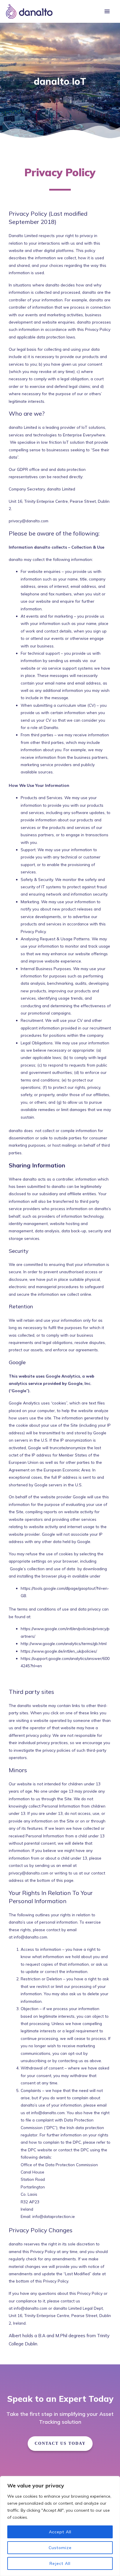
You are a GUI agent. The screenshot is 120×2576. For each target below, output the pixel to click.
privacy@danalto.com (29, 521)
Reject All (60, 2563)
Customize (60, 2548)
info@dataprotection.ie (54, 2216)
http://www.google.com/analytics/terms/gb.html (64, 1643)
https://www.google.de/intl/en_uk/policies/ (59, 1651)
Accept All (60, 2532)
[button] (60, 2444)
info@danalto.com (30, 1937)
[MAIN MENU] (107, 12)
